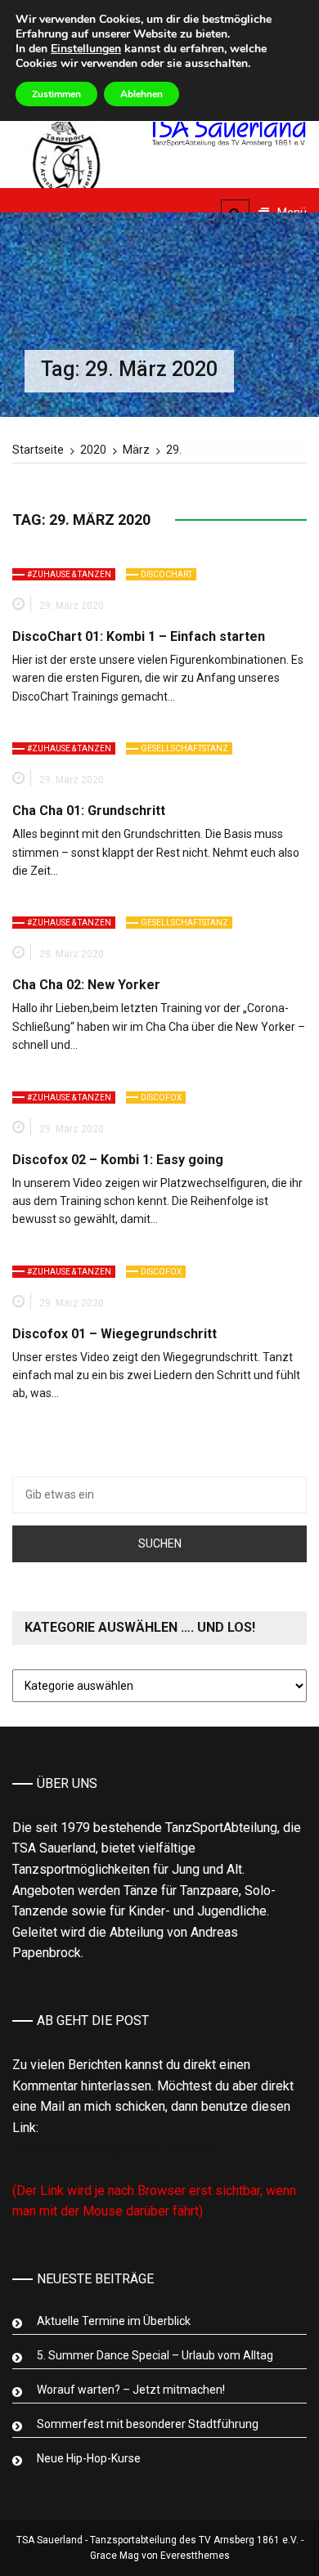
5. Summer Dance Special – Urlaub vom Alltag (155, 2355)
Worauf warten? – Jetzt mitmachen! (131, 2390)
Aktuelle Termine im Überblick (114, 2321)
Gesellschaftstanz (184, 748)
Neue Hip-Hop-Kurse (89, 2458)
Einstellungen (86, 49)
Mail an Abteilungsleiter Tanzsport (119, 2148)
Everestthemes (195, 2556)
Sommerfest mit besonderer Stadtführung (148, 2424)
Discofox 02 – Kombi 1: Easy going (118, 1160)
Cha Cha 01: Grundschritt (89, 811)
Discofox (161, 1098)
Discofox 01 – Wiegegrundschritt (115, 1334)
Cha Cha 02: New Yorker (86, 985)
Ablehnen (142, 94)
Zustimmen (56, 94)
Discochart (166, 574)
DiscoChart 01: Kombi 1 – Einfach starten (139, 636)
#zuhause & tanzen (69, 574)
